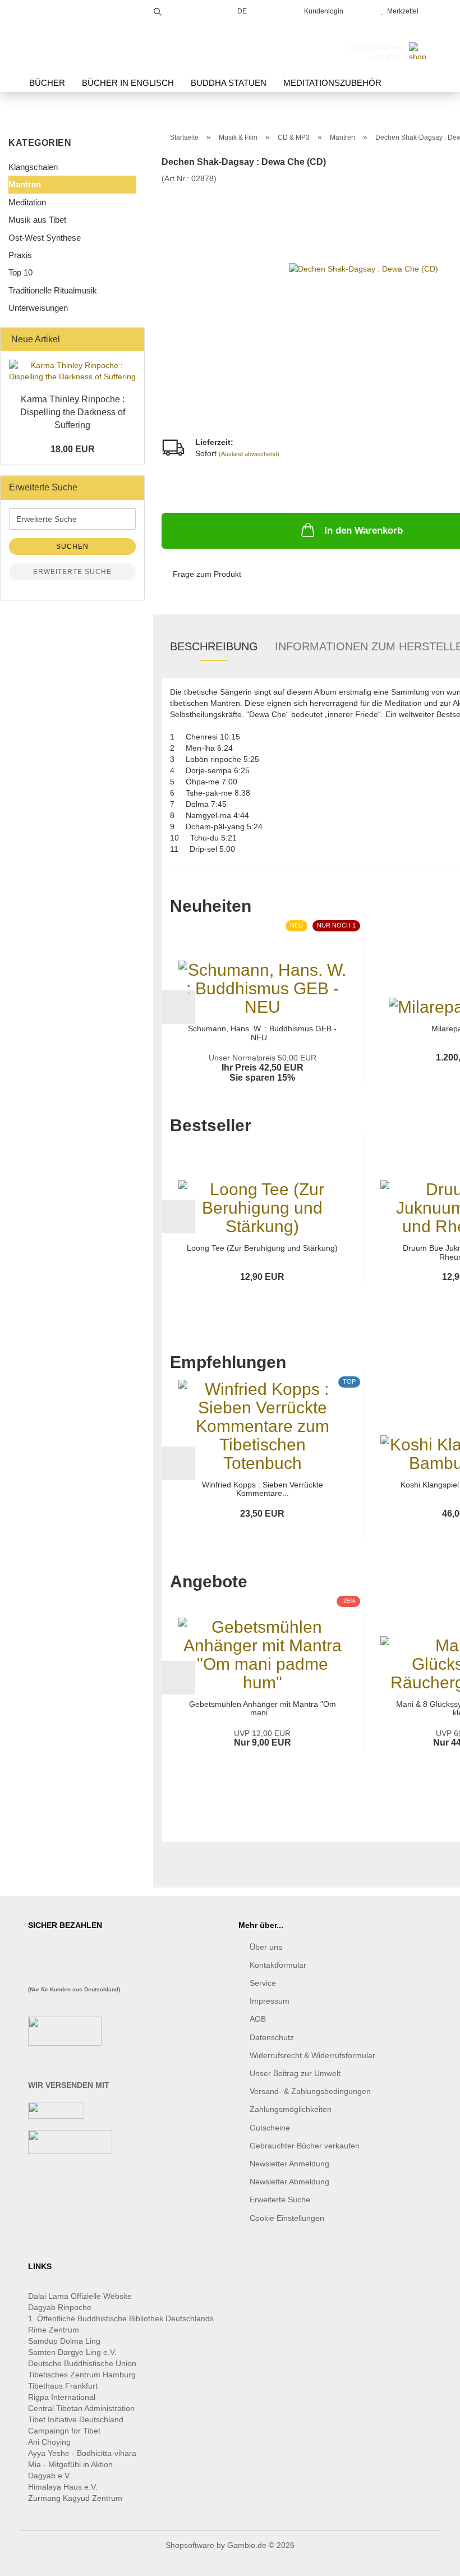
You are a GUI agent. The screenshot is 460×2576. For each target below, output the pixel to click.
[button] (178, 1007)
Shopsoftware (190, 2545)
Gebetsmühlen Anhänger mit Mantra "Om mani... (263, 1709)
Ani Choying (49, 2442)
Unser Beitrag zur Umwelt (295, 2073)
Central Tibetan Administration (81, 2408)
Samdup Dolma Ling (64, 2341)
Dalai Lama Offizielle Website (80, 2296)
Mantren (25, 184)
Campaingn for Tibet (64, 2431)
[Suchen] (158, 10)
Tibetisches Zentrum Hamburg (82, 2375)
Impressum (270, 2001)
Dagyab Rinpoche (61, 2307)
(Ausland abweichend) (249, 454)
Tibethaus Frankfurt (63, 2386)
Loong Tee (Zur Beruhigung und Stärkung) (262, 1248)
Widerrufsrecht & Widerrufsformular (312, 2055)
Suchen (72, 547)
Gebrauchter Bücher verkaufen (305, 2146)
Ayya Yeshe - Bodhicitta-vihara (82, 2453)
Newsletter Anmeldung (289, 2164)
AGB (258, 2019)
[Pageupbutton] (429, 2559)
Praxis (20, 255)
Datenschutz (272, 2037)
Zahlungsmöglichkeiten (291, 2109)
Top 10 (20, 272)
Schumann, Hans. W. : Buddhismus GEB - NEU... (262, 1033)
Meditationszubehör (332, 83)
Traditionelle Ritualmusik (53, 290)
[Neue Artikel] (132, 340)
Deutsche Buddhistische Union (82, 2363)
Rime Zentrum (54, 2330)
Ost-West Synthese (45, 238)
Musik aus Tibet (37, 220)
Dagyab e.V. (50, 2476)
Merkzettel (401, 11)
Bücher (47, 83)
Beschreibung (214, 646)
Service (263, 1983)
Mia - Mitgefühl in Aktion (72, 2464)
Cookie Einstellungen (287, 2218)
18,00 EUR (73, 449)
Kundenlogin (322, 11)
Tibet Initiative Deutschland (76, 2419)
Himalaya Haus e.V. (64, 2487)
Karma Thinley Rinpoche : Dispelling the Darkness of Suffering (73, 412)
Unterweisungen (38, 308)
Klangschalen (33, 167)
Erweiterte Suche (72, 572)
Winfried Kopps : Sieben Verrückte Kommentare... (263, 1489)
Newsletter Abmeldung (289, 2182)
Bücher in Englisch (128, 83)
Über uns (266, 1947)
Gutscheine (270, 2128)
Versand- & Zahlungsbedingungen (310, 2091)
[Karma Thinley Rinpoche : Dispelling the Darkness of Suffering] (72, 371)
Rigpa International (63, 2397)
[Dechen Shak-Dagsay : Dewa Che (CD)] (364, 268)
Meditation (27, 202)
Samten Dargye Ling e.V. (72, 2352)
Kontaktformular (278, 1965)
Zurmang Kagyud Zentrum (75, 2498)
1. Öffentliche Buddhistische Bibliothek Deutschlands (121, 2318)
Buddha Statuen (229, 83)
